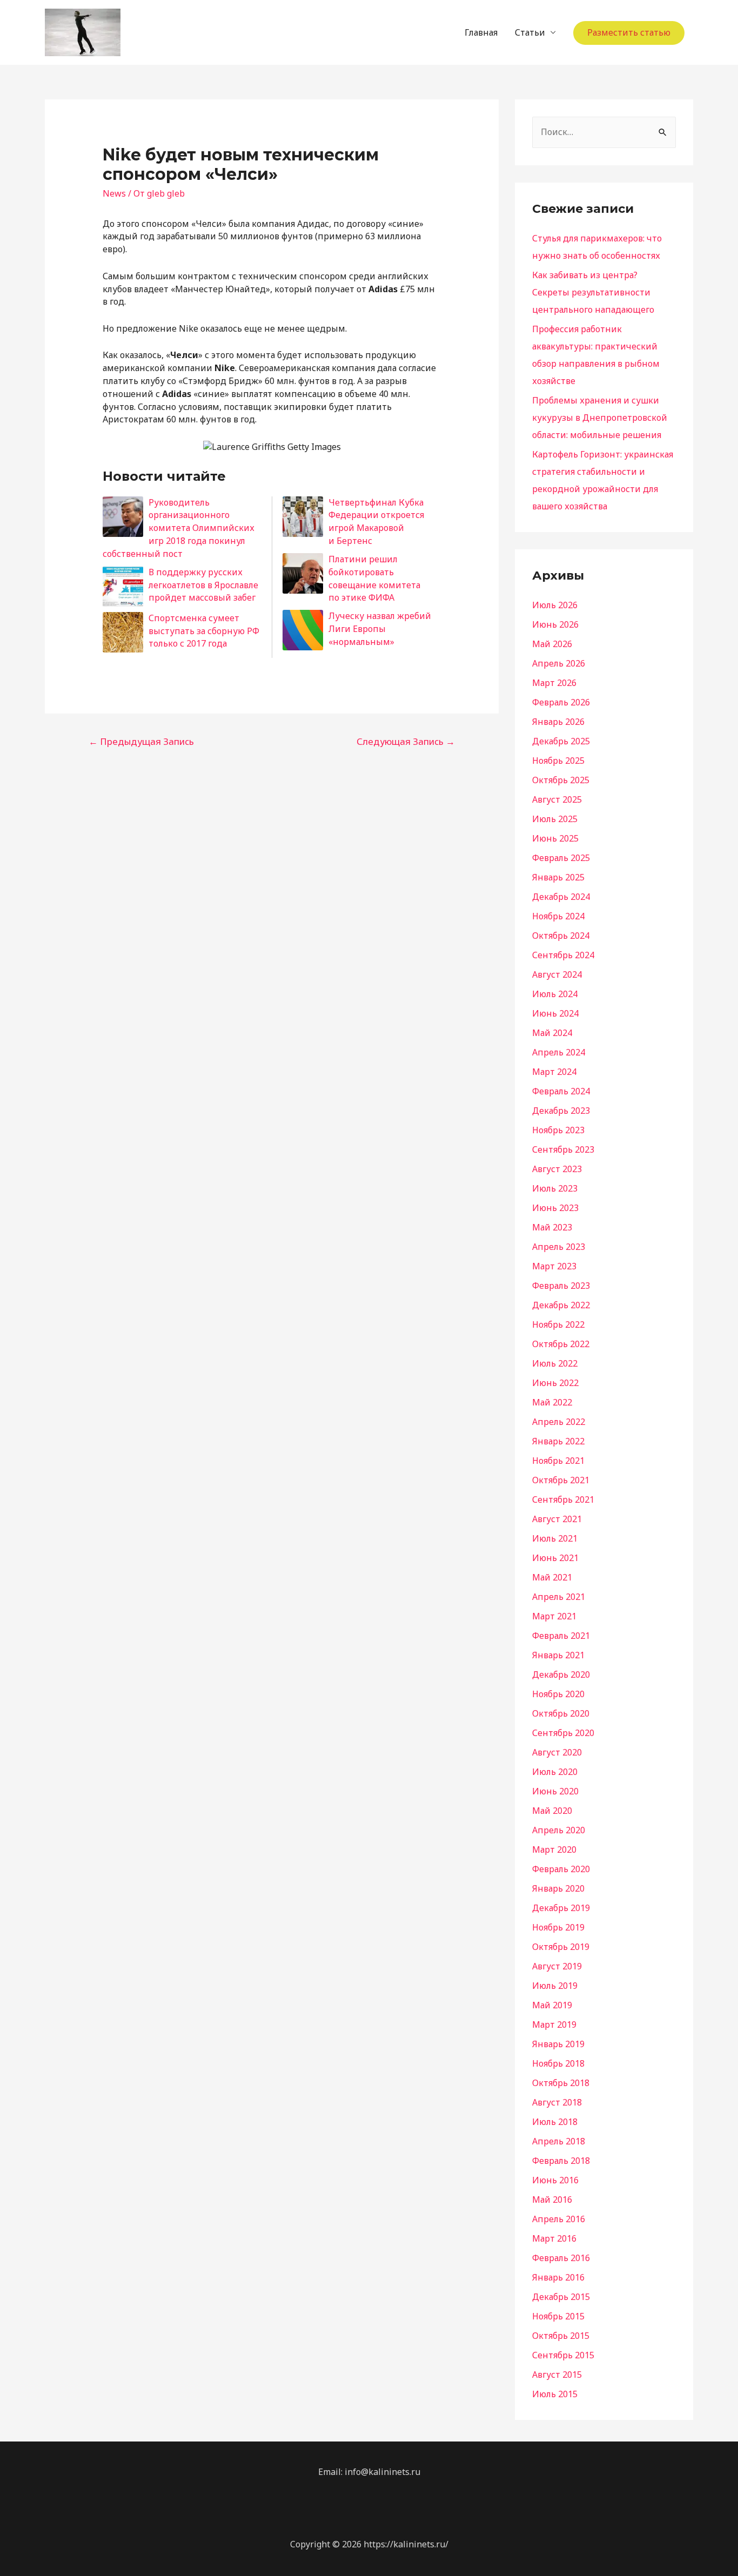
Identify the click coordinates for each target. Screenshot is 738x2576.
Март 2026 (554, 683)
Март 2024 (554, 1072)
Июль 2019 (555, 1986)
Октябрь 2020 (561, 1713)
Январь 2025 (558, 877)
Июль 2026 (555, 605)
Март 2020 (554, 1849)
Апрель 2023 (559, 1247)
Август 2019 (557, 1966)
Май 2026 (552, 644)
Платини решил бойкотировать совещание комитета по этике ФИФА (374, 578)
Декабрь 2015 (561, 2297)
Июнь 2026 (555, 624)
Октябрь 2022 (561, 1344)
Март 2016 (554, 2238)
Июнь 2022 (555, 1383)
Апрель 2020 (559, 1830)
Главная (481, 32)
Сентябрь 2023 (563, 1149)
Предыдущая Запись (141, 741)
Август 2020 (557, 1752)
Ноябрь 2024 (558, 916)
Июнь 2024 (555, 1013)
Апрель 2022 (559, 1422)
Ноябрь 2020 (558, 1694)
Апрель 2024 (559, 1052)
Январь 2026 (558, 722)
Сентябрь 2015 (563, 2355)
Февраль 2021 (561, 1636)
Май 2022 (552, 1402)
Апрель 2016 (559, 2219)
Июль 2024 (555, 994)
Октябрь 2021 (561, 1480)
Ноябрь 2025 (558, 761)
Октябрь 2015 (561, 2336)
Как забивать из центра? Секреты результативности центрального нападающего (593, 292)
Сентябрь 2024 (563, 955)
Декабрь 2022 (561, 1305)
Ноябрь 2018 (558, 2063)
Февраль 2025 (561, 858)
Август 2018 (557, 2102)
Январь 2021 (558, 1655)
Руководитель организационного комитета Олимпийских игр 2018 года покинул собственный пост (179, 528)
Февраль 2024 (561, 1091)
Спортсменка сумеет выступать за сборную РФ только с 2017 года (204, 631)
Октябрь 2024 (561, 936)
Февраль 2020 (561, 1869)
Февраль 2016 (561, 2258)
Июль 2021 (555, 1538)
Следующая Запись (406, 741)
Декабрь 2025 (561, 741)
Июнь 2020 (555, 1791)
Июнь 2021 (555, 1558)
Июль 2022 (555, 1363)
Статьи (530, 32)
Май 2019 (552, 2005)
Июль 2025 (555, 819)
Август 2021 (557, 1519)
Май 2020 (552, 1811)
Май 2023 (552, 1227)
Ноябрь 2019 (558, 1927)
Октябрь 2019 (561, 1947)
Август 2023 (557, 1169)
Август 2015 (557, 2375)
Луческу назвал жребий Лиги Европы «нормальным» (380, 629)
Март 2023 (554, 1266)
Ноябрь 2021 (558, 1461)
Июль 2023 (555, 1188)
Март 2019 (554, 2025)
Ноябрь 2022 (558, 1324)
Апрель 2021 (559, 1597)
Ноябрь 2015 (558, 2316)
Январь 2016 (558, 2277)
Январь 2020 (558, 1888)
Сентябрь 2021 (563, 1499)
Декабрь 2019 (561, 1908)
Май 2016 (552, 2200)
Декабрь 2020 (561, 1674)
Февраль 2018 (561, 2161)
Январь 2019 (558, 2044)
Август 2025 (557, 799)
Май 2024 (552, 1033)
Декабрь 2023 (561, 1111)
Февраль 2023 (561, 1286)
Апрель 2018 (559, 2141)
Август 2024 (557, 974)
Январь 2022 (558, 1441)
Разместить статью (629, 32)
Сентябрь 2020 (563, 1733)
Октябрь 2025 (561, 780)
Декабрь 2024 (561, 897)
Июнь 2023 (555, 1208)
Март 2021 (554, 1616)
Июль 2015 (555, 2394)
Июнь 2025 (555, 838)
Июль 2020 (555, 1772)
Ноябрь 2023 (558, 1130)
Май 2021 (552, 1577)
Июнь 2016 (555, 2180)
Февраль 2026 (561, 702)
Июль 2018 (555, 2122)
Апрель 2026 (559, 663)
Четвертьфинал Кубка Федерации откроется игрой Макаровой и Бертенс (376, 522)
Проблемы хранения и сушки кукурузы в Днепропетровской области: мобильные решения (600, 418)
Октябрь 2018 (561, 2083)
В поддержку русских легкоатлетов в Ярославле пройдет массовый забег (203, 585)
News (114, 193)
